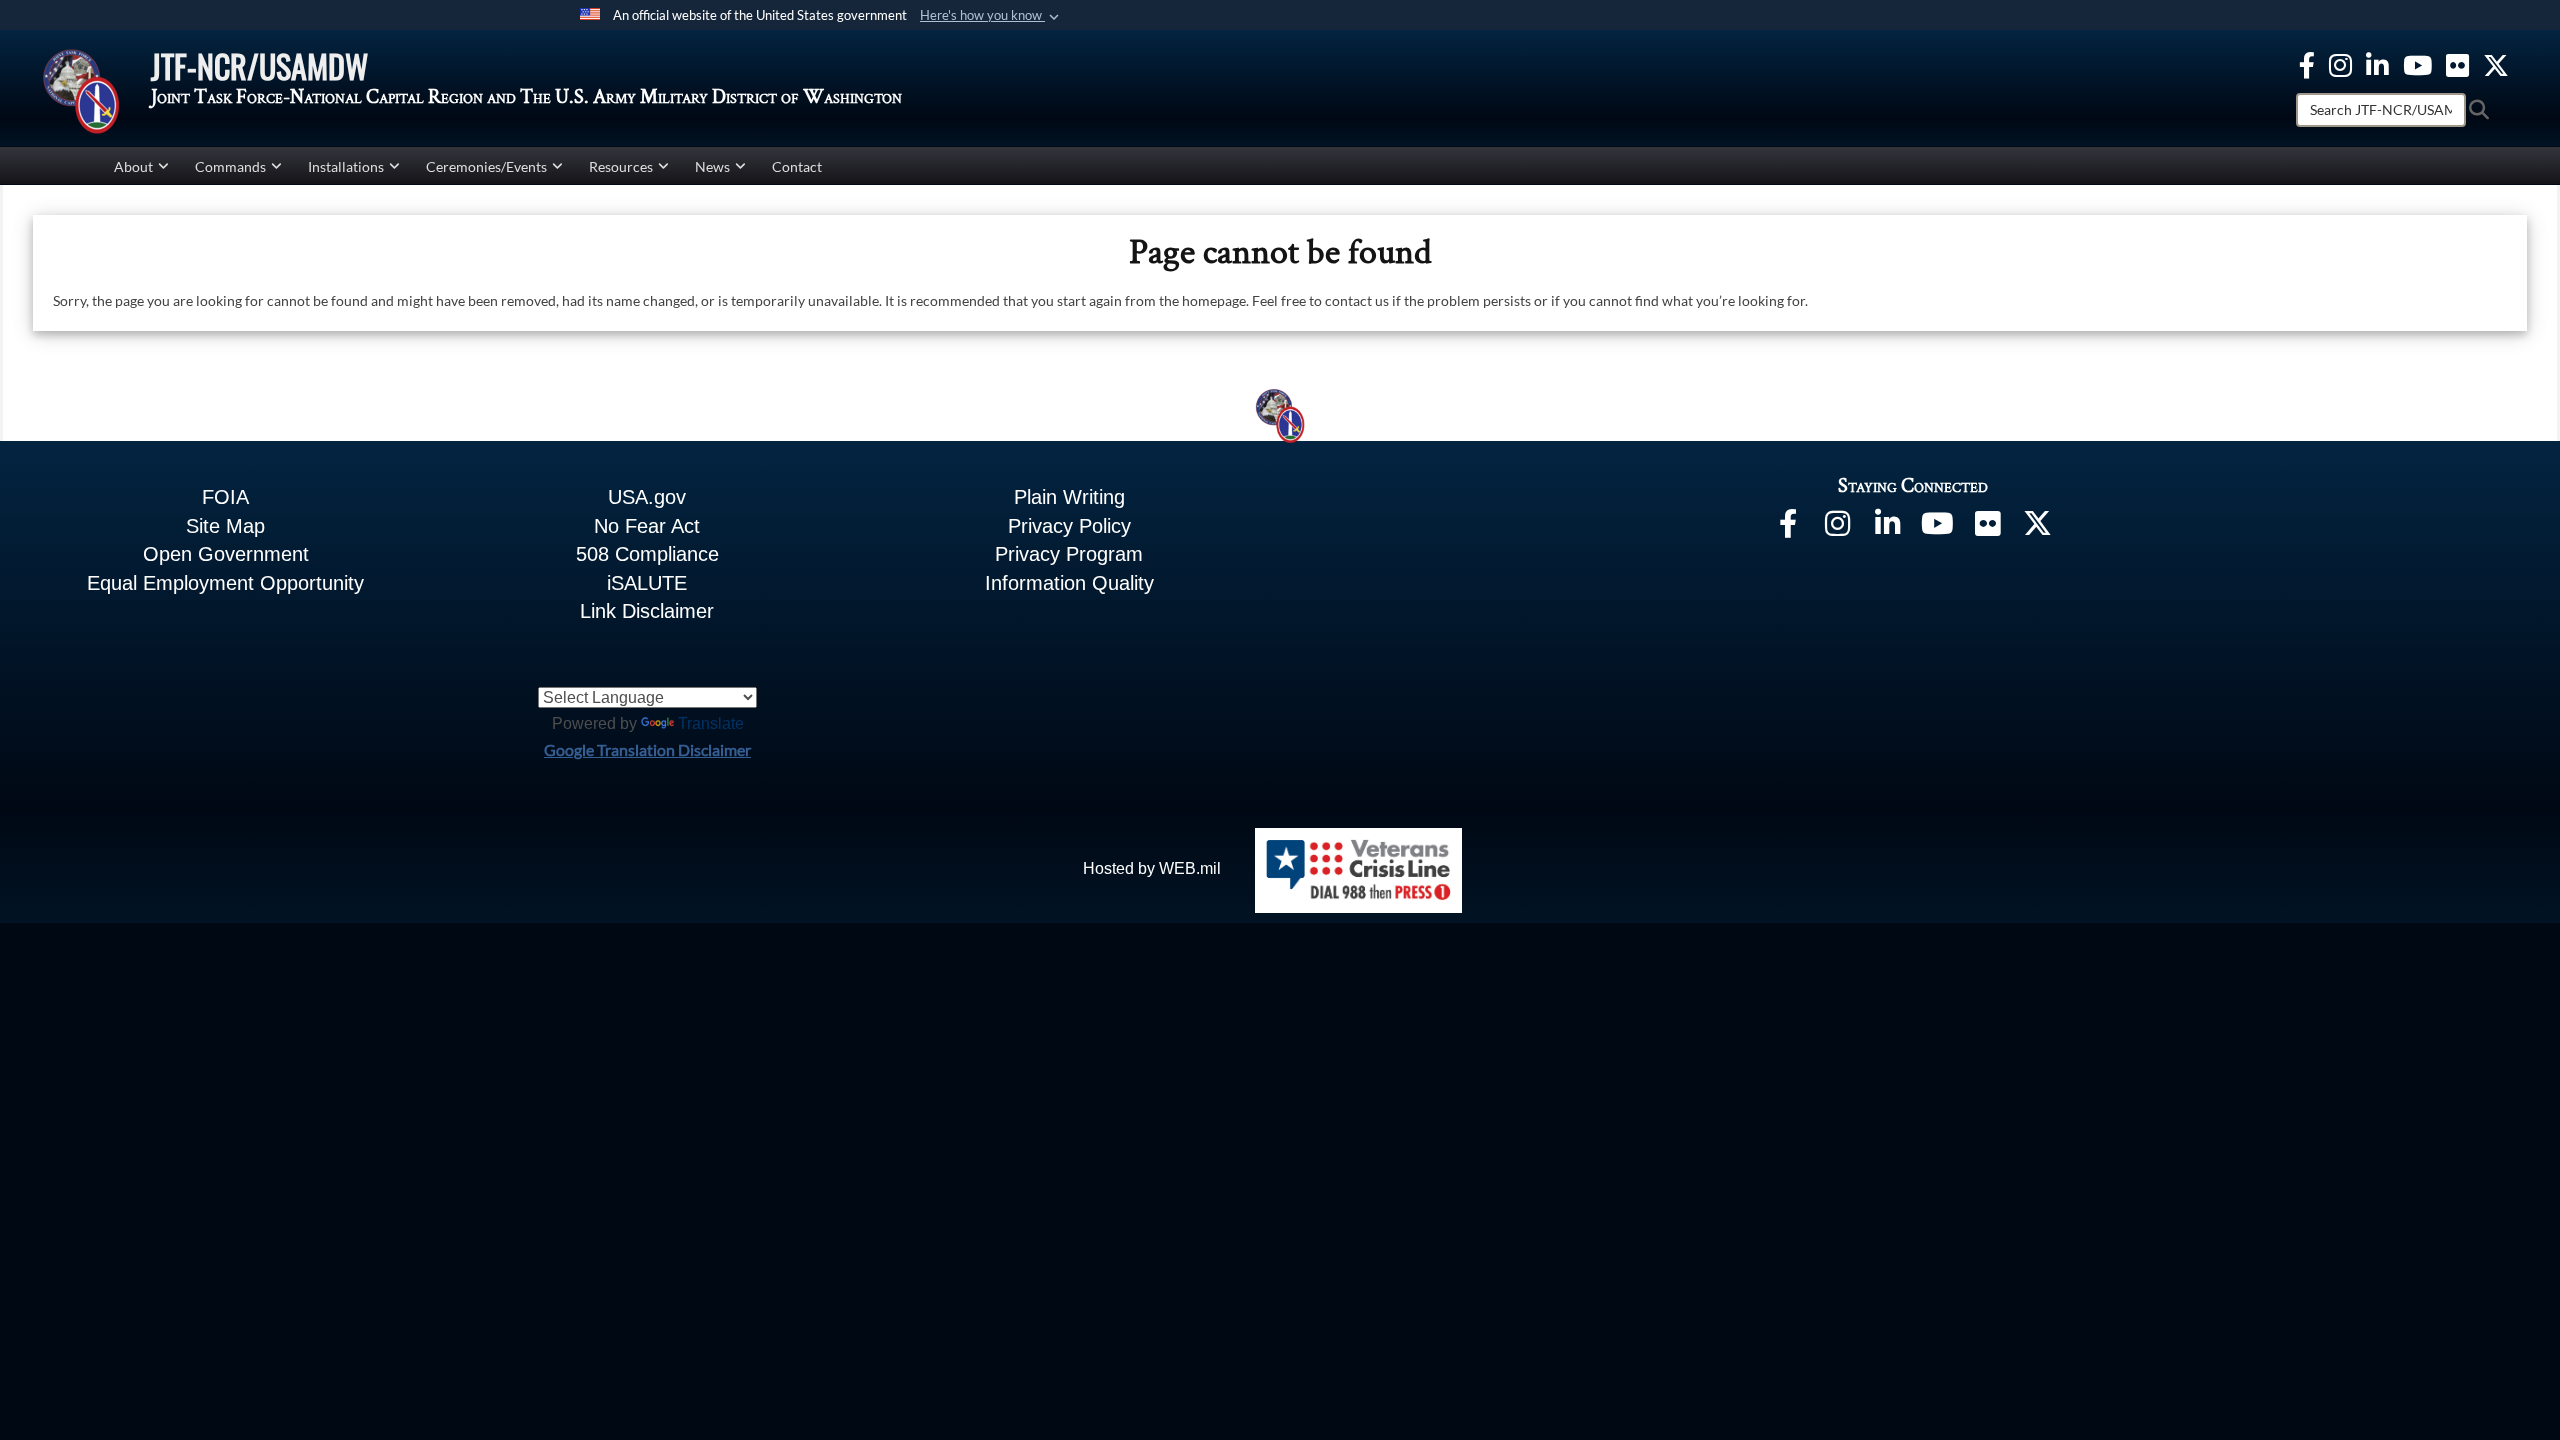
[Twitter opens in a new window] (2496, 62)
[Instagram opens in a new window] (2340, 62)
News (712, 166)
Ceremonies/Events (486, 166)
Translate (711, 723)
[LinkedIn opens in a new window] (1888, 527)
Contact (797, 166)
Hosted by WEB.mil (1152, 868)
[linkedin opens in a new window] (2377, 62)
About (133, 166)
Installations (346, 166)
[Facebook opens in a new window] (2307, 62)
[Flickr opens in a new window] (2457, 62)
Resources (621, 166)
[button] (991, 16)
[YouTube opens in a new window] (2417, 62)
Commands (230, 166)
